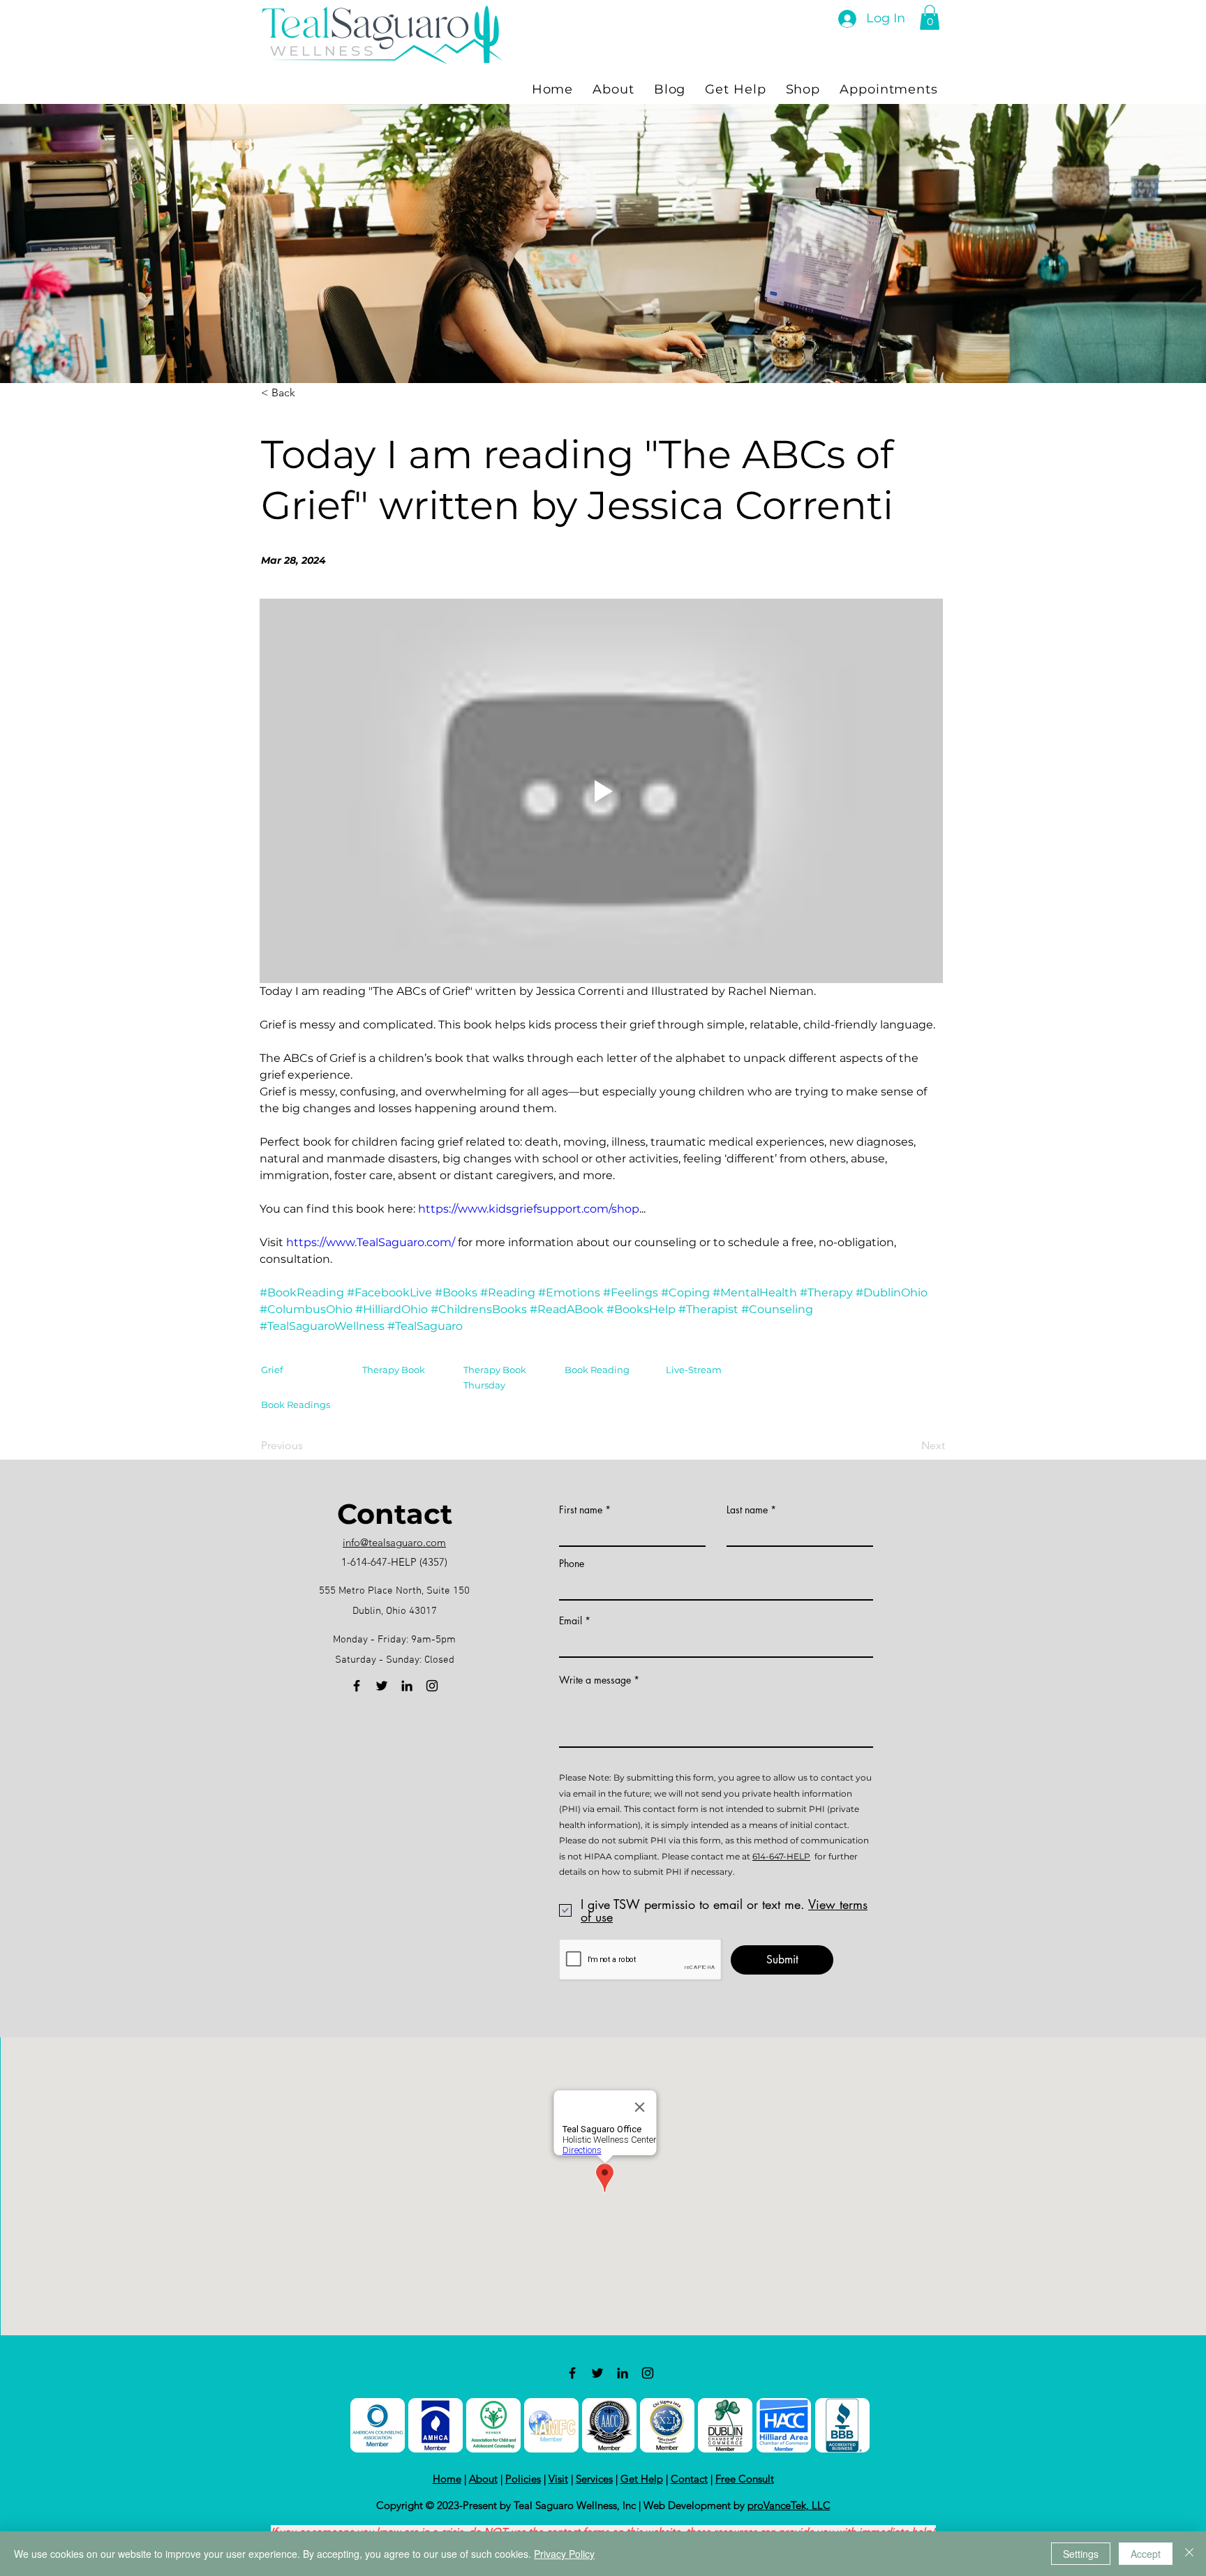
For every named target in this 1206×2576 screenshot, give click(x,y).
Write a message (595, 1680)
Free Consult (745, 2479)
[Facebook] (357, 1686)
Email (571, 1621)
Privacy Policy (564, 2554)
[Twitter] (382, 1686)
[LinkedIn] (407, 1686)
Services (594, 2479)
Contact (689, 2479)
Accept (1146, 2554)
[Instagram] (432, 1686)
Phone (572, 1564)
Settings (1081, 2554)
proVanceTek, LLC (789, 2505)
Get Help (642, 2479)
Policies (523, 2479)
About (483, 2479)
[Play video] (601, 791)
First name (581, 1510)
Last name (747, 1510)
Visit (558, 2479)
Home (447, 2479)
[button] (930, 17)
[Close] (1189, 2554)
